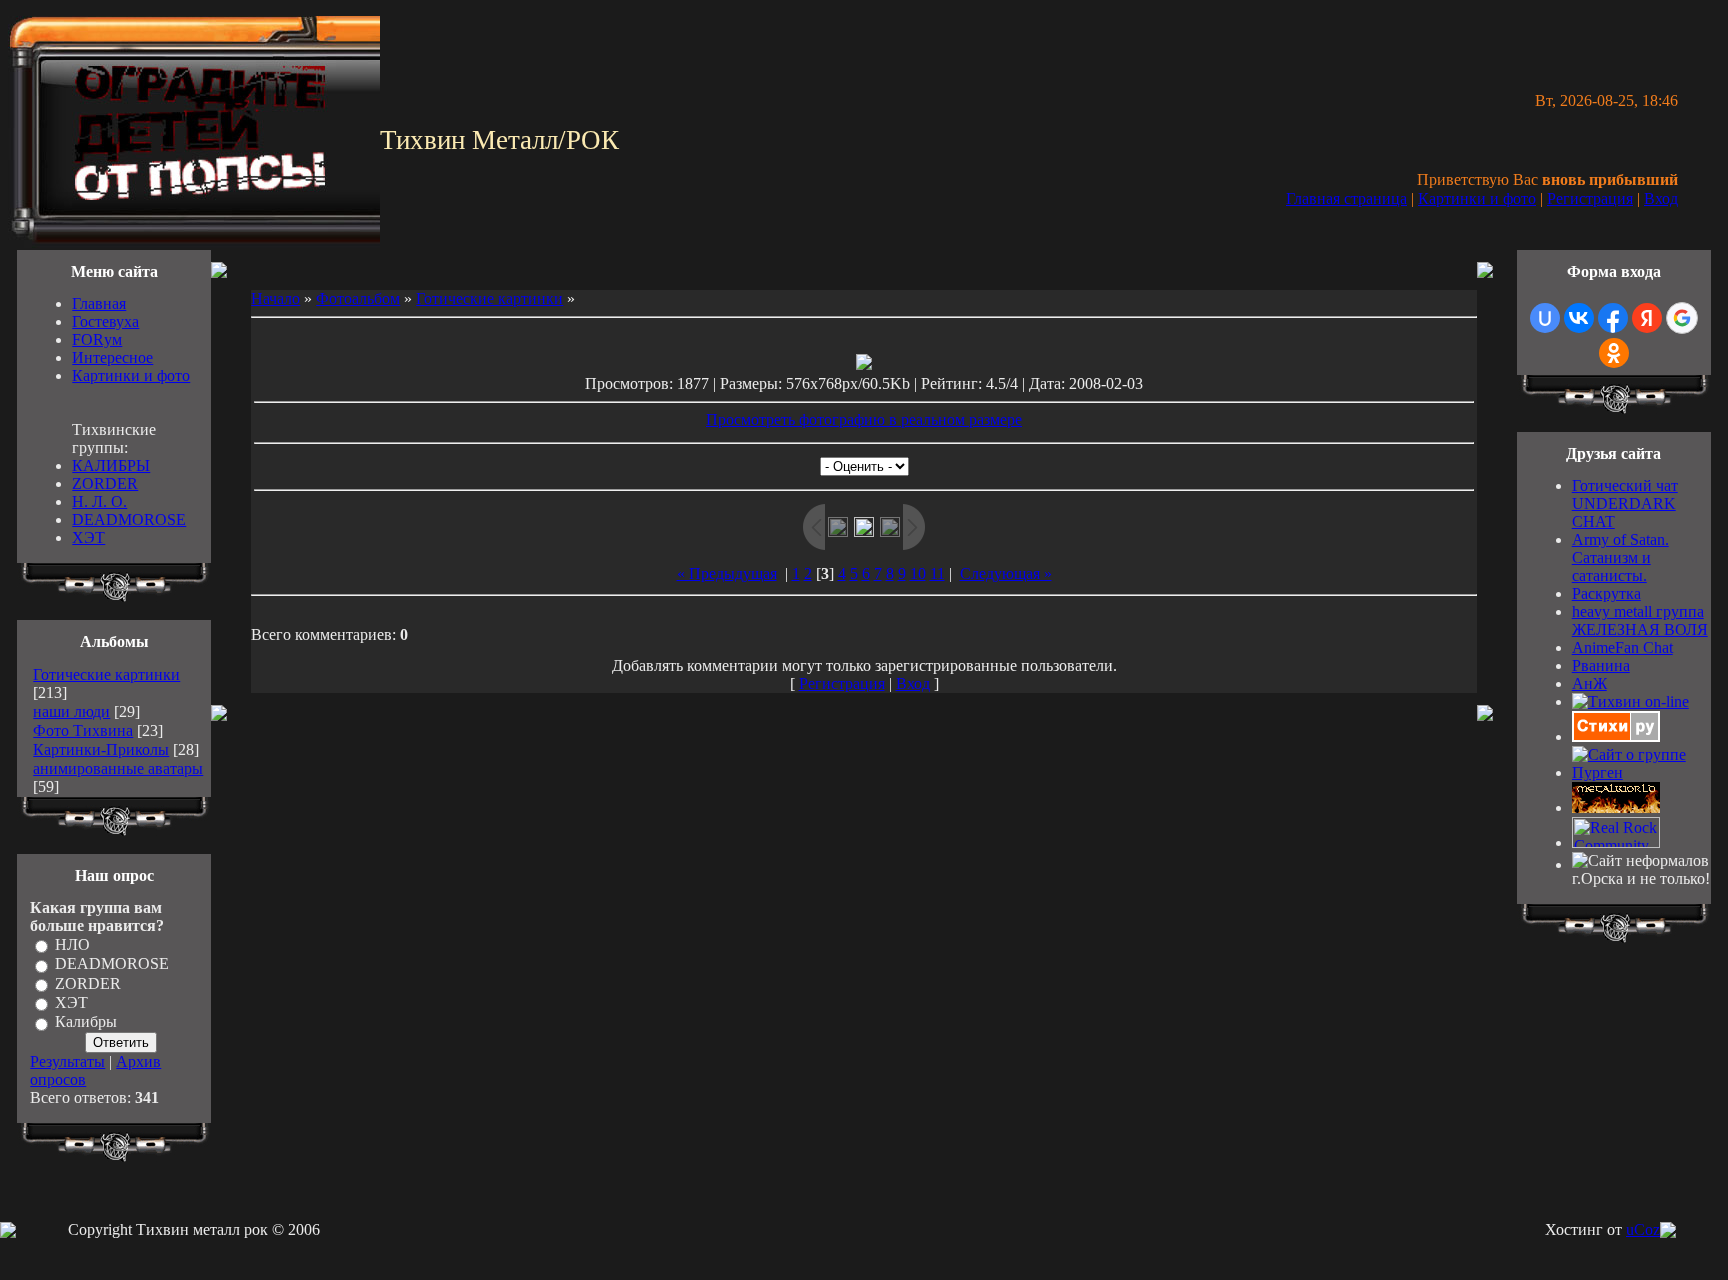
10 (918, 573)
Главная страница (1346, 198)
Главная (99, 303)
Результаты (67, 1061)
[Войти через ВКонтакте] (1579, 318)
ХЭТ (88, 537)
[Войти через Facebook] (1613, 318)
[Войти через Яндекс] (1647, 318)
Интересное (112, 357)
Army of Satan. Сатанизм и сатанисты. (1620, 557)
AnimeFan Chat (1622, 647)
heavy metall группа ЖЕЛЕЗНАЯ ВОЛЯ (1640, 620)
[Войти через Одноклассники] (1614, 353)
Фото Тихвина (83, 730)
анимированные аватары (118, 768)
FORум (97, 339)
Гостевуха (105, 321)
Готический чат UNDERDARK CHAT (1625, 503)
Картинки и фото (1477, 198)
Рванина (1601, 665)
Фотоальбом (358, 298)
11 (937, 573)
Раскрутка (1606, 593)
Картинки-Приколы (101, 749)
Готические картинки (106, 674)
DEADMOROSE (129, 519)
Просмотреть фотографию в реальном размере (864, 419)
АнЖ (1589, 683)
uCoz (1643, 1229)
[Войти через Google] (1682, 318)
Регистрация (1590, 198)
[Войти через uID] (1545, 318)
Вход (1661, 198)
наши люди (71, 711)
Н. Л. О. (99, 501)
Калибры (86, 1022)
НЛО (72, 944)
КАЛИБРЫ (111, 465)
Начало (275, 298)
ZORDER (105, 483)
